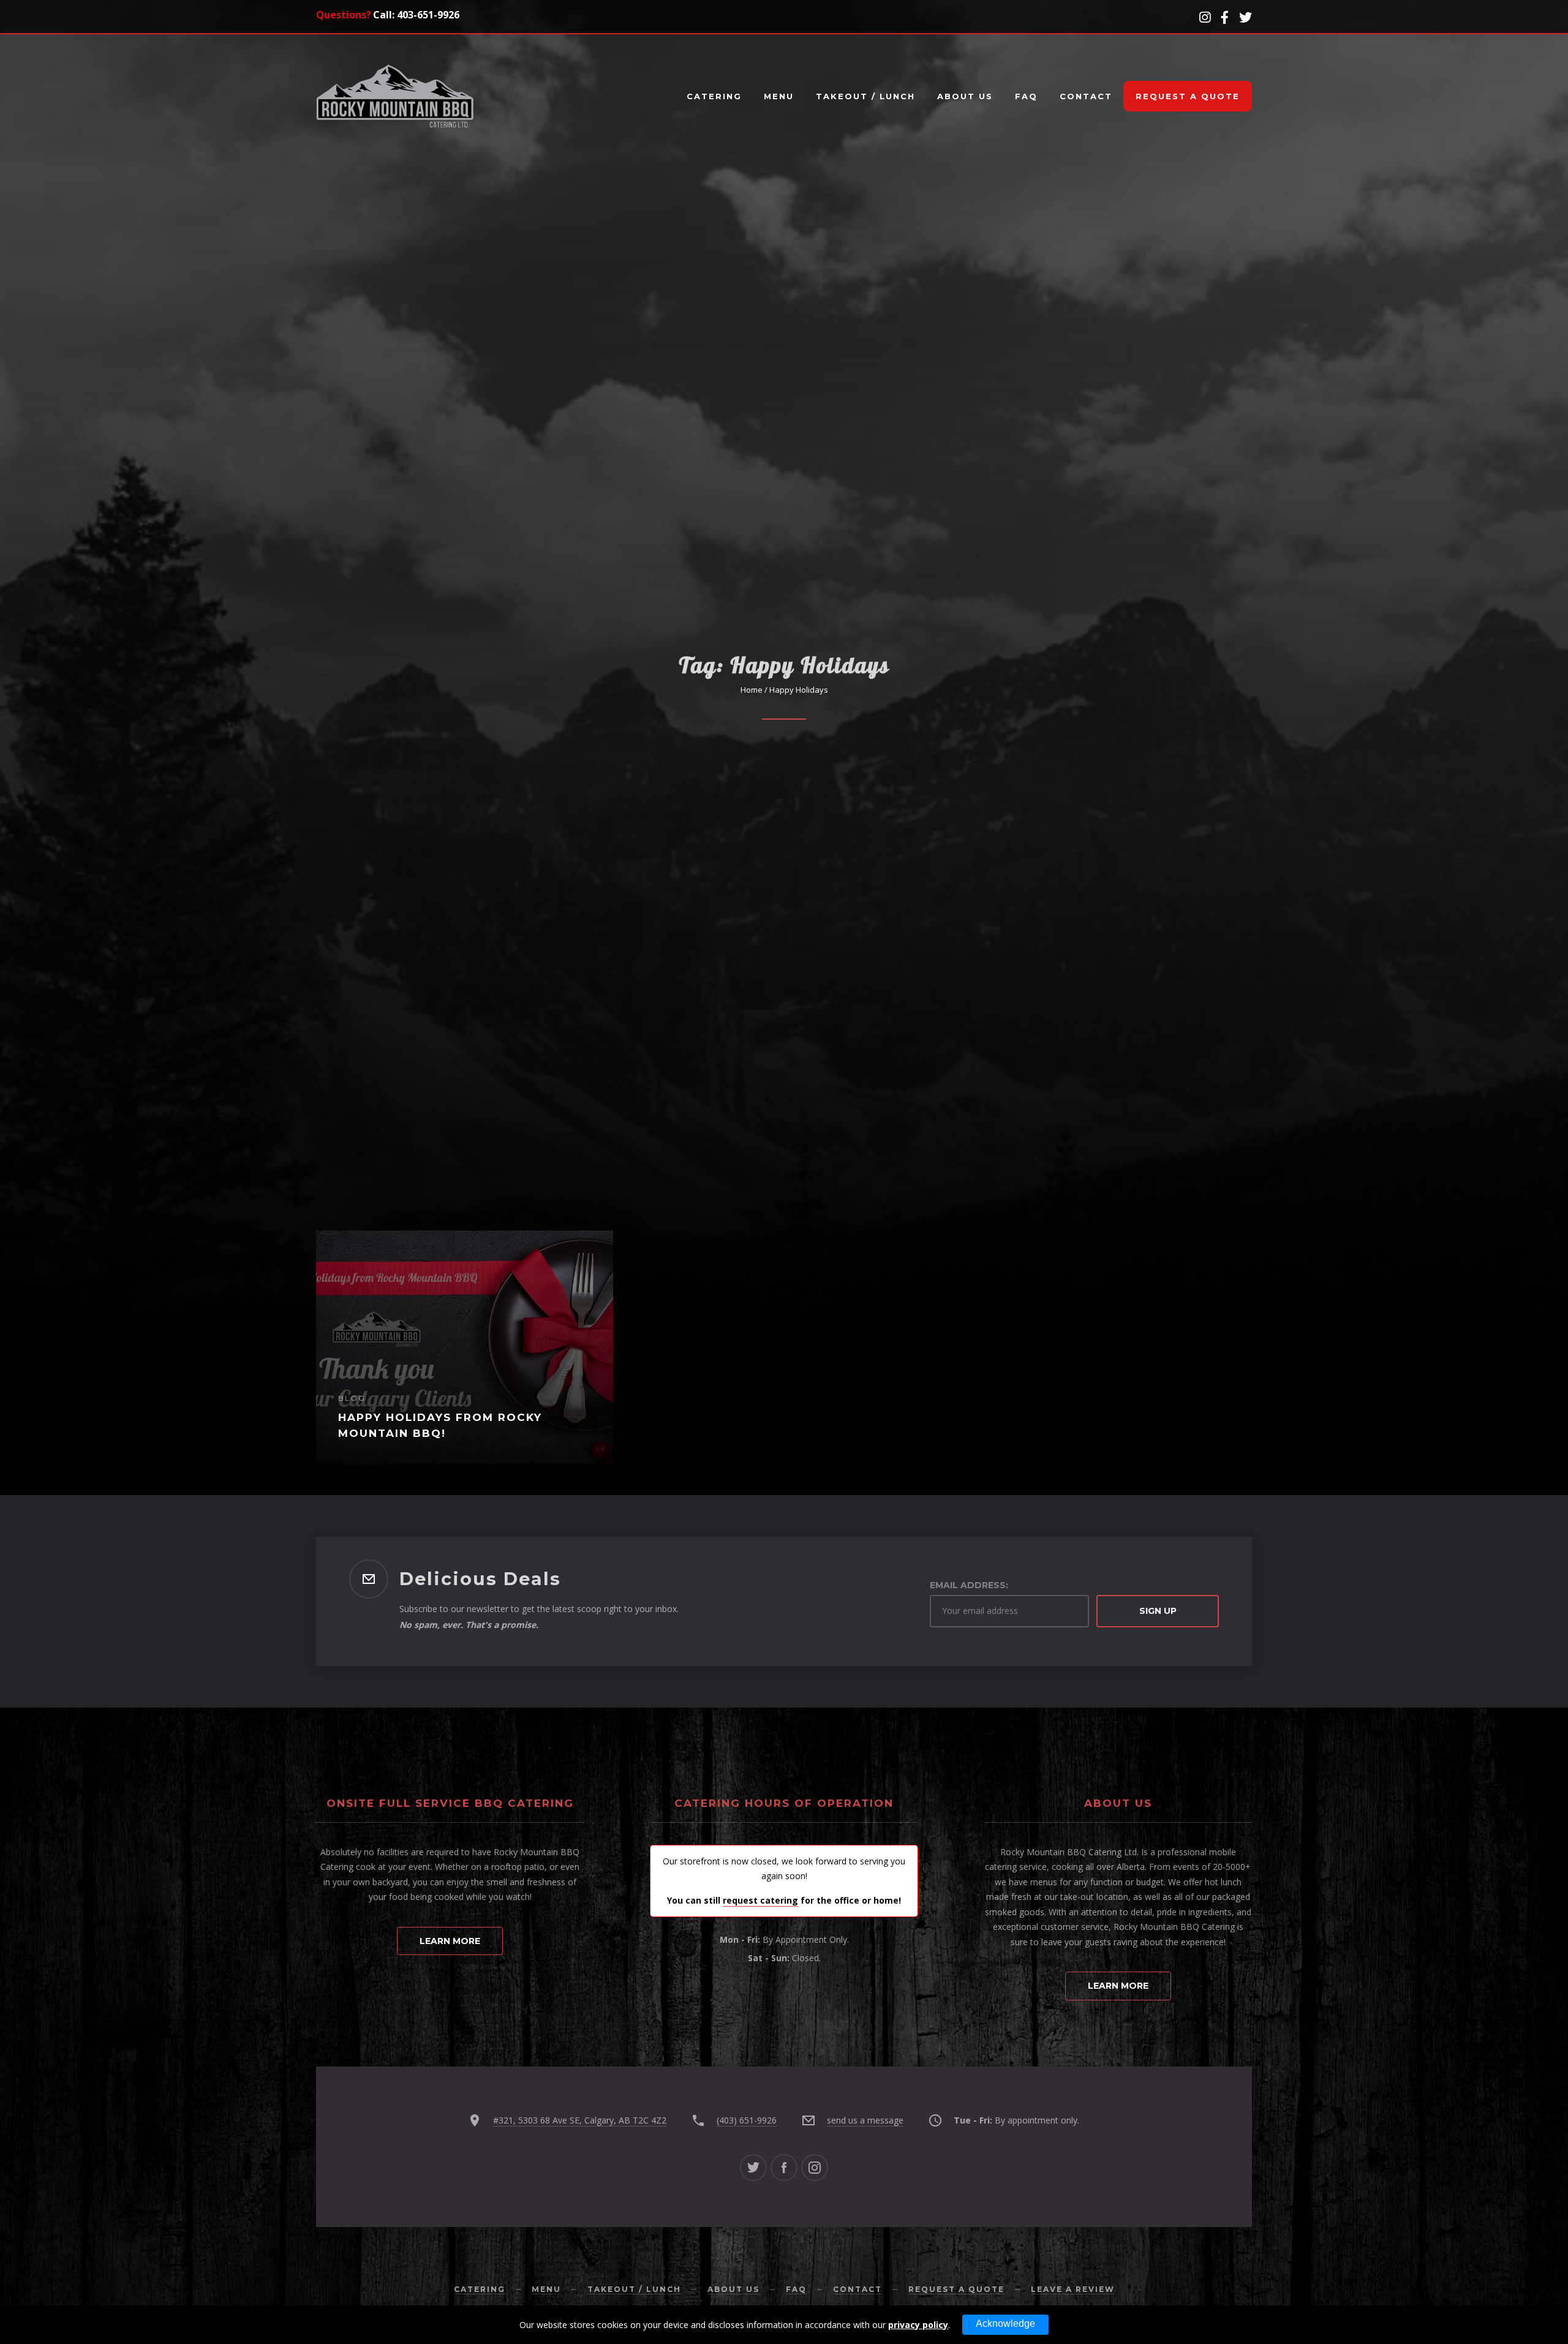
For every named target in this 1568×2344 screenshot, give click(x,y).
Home (752, 690)
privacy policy (918, 2325)
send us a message (865, 2120)
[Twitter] (753, 2168)
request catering (760, 1900)
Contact (1086, 96)
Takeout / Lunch (865, 96)
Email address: (969, 1585)
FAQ (1026, 96)
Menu (779, 96)
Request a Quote (956, 2289)
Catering (714, 96)
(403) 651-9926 (747, 2120)
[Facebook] (784, 2168)
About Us (965, 96)
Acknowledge (1005, 2323)
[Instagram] (815, 2168)
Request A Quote (1188, 96)
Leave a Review (1073, 2289)
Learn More (450, 1941)
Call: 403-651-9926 (416, 15)
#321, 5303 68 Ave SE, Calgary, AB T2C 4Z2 (580, 2120)
